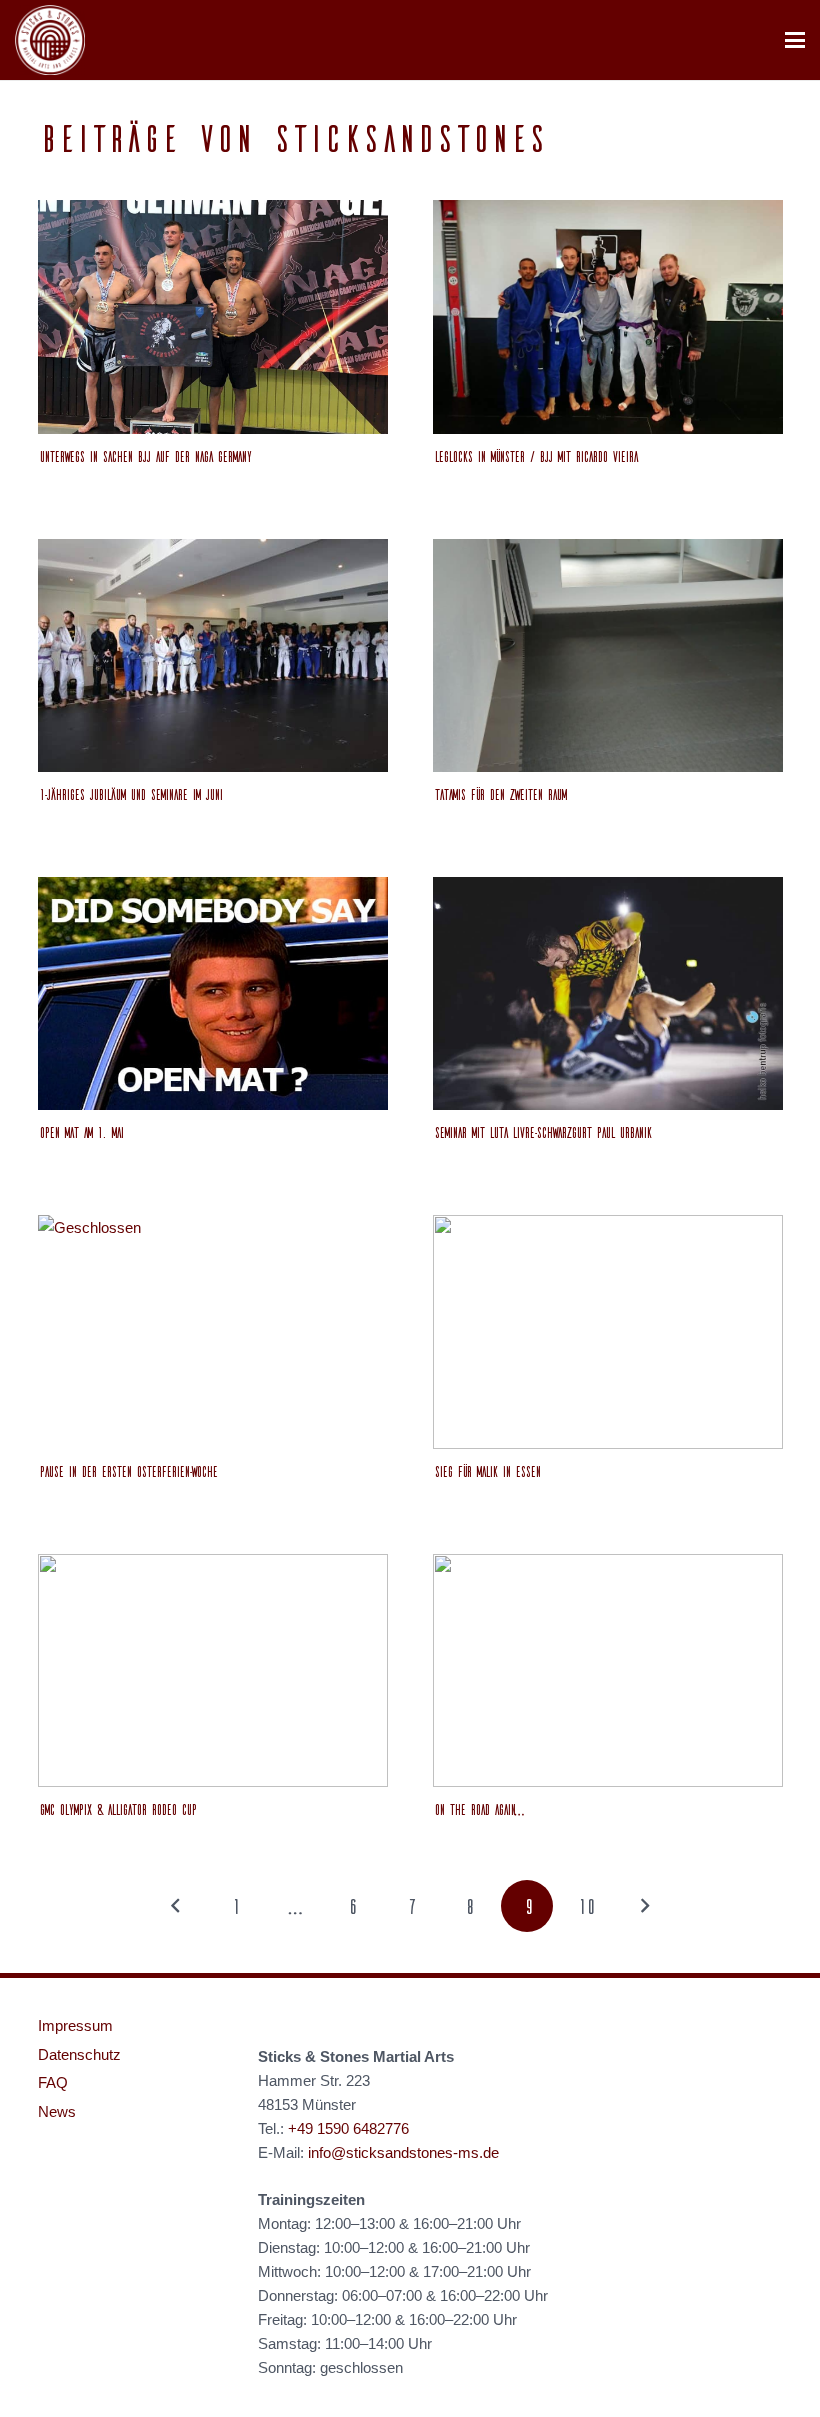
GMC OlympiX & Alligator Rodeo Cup (116, 1809)
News (57, 2111)
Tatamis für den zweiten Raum (499, 794)
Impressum (75, 2025)
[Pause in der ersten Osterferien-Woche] (213, 1331)
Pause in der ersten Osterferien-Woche (127, 1471)
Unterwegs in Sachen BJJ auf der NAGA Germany (144, 456)
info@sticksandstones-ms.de (403, 2152)
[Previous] (176, 1906)
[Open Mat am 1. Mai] (213, 993)
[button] (795, 40)
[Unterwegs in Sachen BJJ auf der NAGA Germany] (213, 316)
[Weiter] (644, 1906)
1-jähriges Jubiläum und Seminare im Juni (129, 794)
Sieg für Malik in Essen (486, 1471)
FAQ (53, 2082)
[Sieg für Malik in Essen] (608, 1331)
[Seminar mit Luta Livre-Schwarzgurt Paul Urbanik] (608, 993)
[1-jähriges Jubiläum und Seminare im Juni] (213, 655)
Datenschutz (79, 2054)
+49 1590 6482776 (348, 2128)
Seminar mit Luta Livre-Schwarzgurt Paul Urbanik (541, 1132)
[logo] (50, 40)
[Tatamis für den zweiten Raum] (608, 655)
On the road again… (476, 1809)
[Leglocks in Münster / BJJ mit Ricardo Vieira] (608, 316)
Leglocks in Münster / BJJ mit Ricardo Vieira (534, 456)
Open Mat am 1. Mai (80, 1132)
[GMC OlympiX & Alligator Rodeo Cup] (213, 1670)
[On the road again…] (608, 1670)
